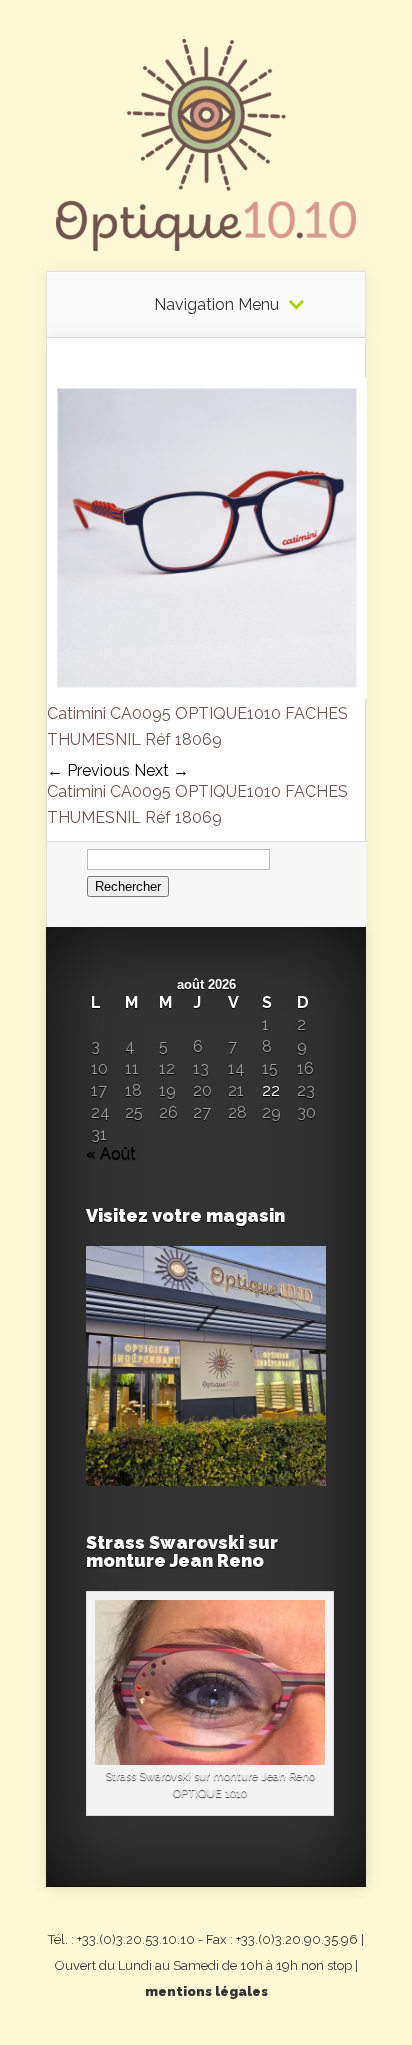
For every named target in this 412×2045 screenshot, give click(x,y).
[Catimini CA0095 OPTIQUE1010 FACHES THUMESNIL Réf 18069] (207, 692)
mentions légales (206, 1991)
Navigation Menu (216, 305)
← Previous (88, 770)
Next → (161, 770)
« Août (111, 1153)
